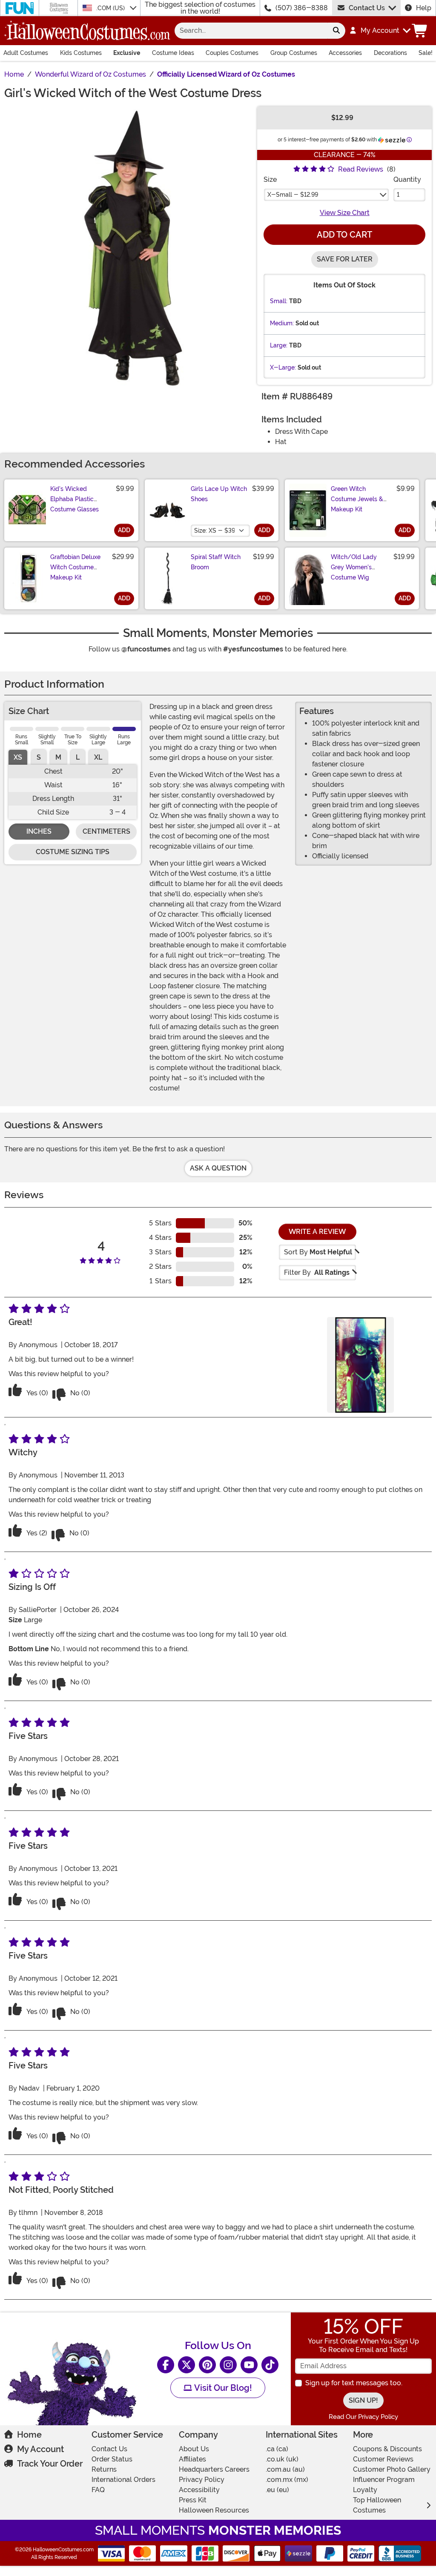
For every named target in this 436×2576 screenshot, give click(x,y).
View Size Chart (345, 213)
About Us (194, 2449)
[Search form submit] (336, 31)
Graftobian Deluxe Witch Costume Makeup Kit (75, 567)
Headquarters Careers (214, 2469)
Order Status (112, 2459)
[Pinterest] (207, 2365)
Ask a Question (218, 1168)
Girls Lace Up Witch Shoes (219, 494)
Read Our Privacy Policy (363, 2417)
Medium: (282, 323)
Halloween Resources (214, 2510)
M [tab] (58, 757)
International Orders (123, 2480)
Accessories (345, 53)
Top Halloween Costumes (377, 2505)
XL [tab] (98, 757)
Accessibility (199, 2490)
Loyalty (365, 2490)
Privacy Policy (202, 2480)
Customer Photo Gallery (392, 2469)
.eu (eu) (277, 2490)
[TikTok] (270, 2365)
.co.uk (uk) (282, 2459)
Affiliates (192, 2459)
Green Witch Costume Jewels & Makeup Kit (357, 499)
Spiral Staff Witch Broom (216, 562)
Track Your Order (50, 2464)
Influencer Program (384, 2480)
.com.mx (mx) (287, 2480)
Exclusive (127, 53)
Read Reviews (361, 169)
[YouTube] (249, 2365)
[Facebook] (166, 2365)
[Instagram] (228, 2365)
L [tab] (78, 757)
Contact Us (367, 8)
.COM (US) (111, 8)
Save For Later (345, 259)
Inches (39, 831)
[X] (186, 2365)
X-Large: (283, 367)
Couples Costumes (232, 53)
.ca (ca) (277, 2449)
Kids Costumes (81, 53)
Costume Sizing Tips (73, 852)
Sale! (426, 53)
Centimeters (106, 831)
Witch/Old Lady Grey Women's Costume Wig (354, 567)
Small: (279, 301)
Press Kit (193, 2500)
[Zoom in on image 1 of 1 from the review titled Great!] (360, 1365)
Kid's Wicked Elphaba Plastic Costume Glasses (75, 499)
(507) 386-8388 (302, 8)
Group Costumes (294, 53)
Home (29, 2435)
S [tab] (39, 757)
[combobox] (251, 31)
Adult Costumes (26, 53)
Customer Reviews (383, 2459)
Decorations (390, 53)
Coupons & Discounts (387, 2449)
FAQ (98, 2490)
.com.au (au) (285, 2469)
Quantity (407, 179)
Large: (279, 345)
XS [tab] (18, 757)
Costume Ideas (173, 53)
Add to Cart (344, 235)
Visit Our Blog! (222, 2388)
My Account (40, 2449)
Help (424, 8)
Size (270, 179)
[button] (380, 31)
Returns (104, 2469)
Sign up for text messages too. (354, 2383)
